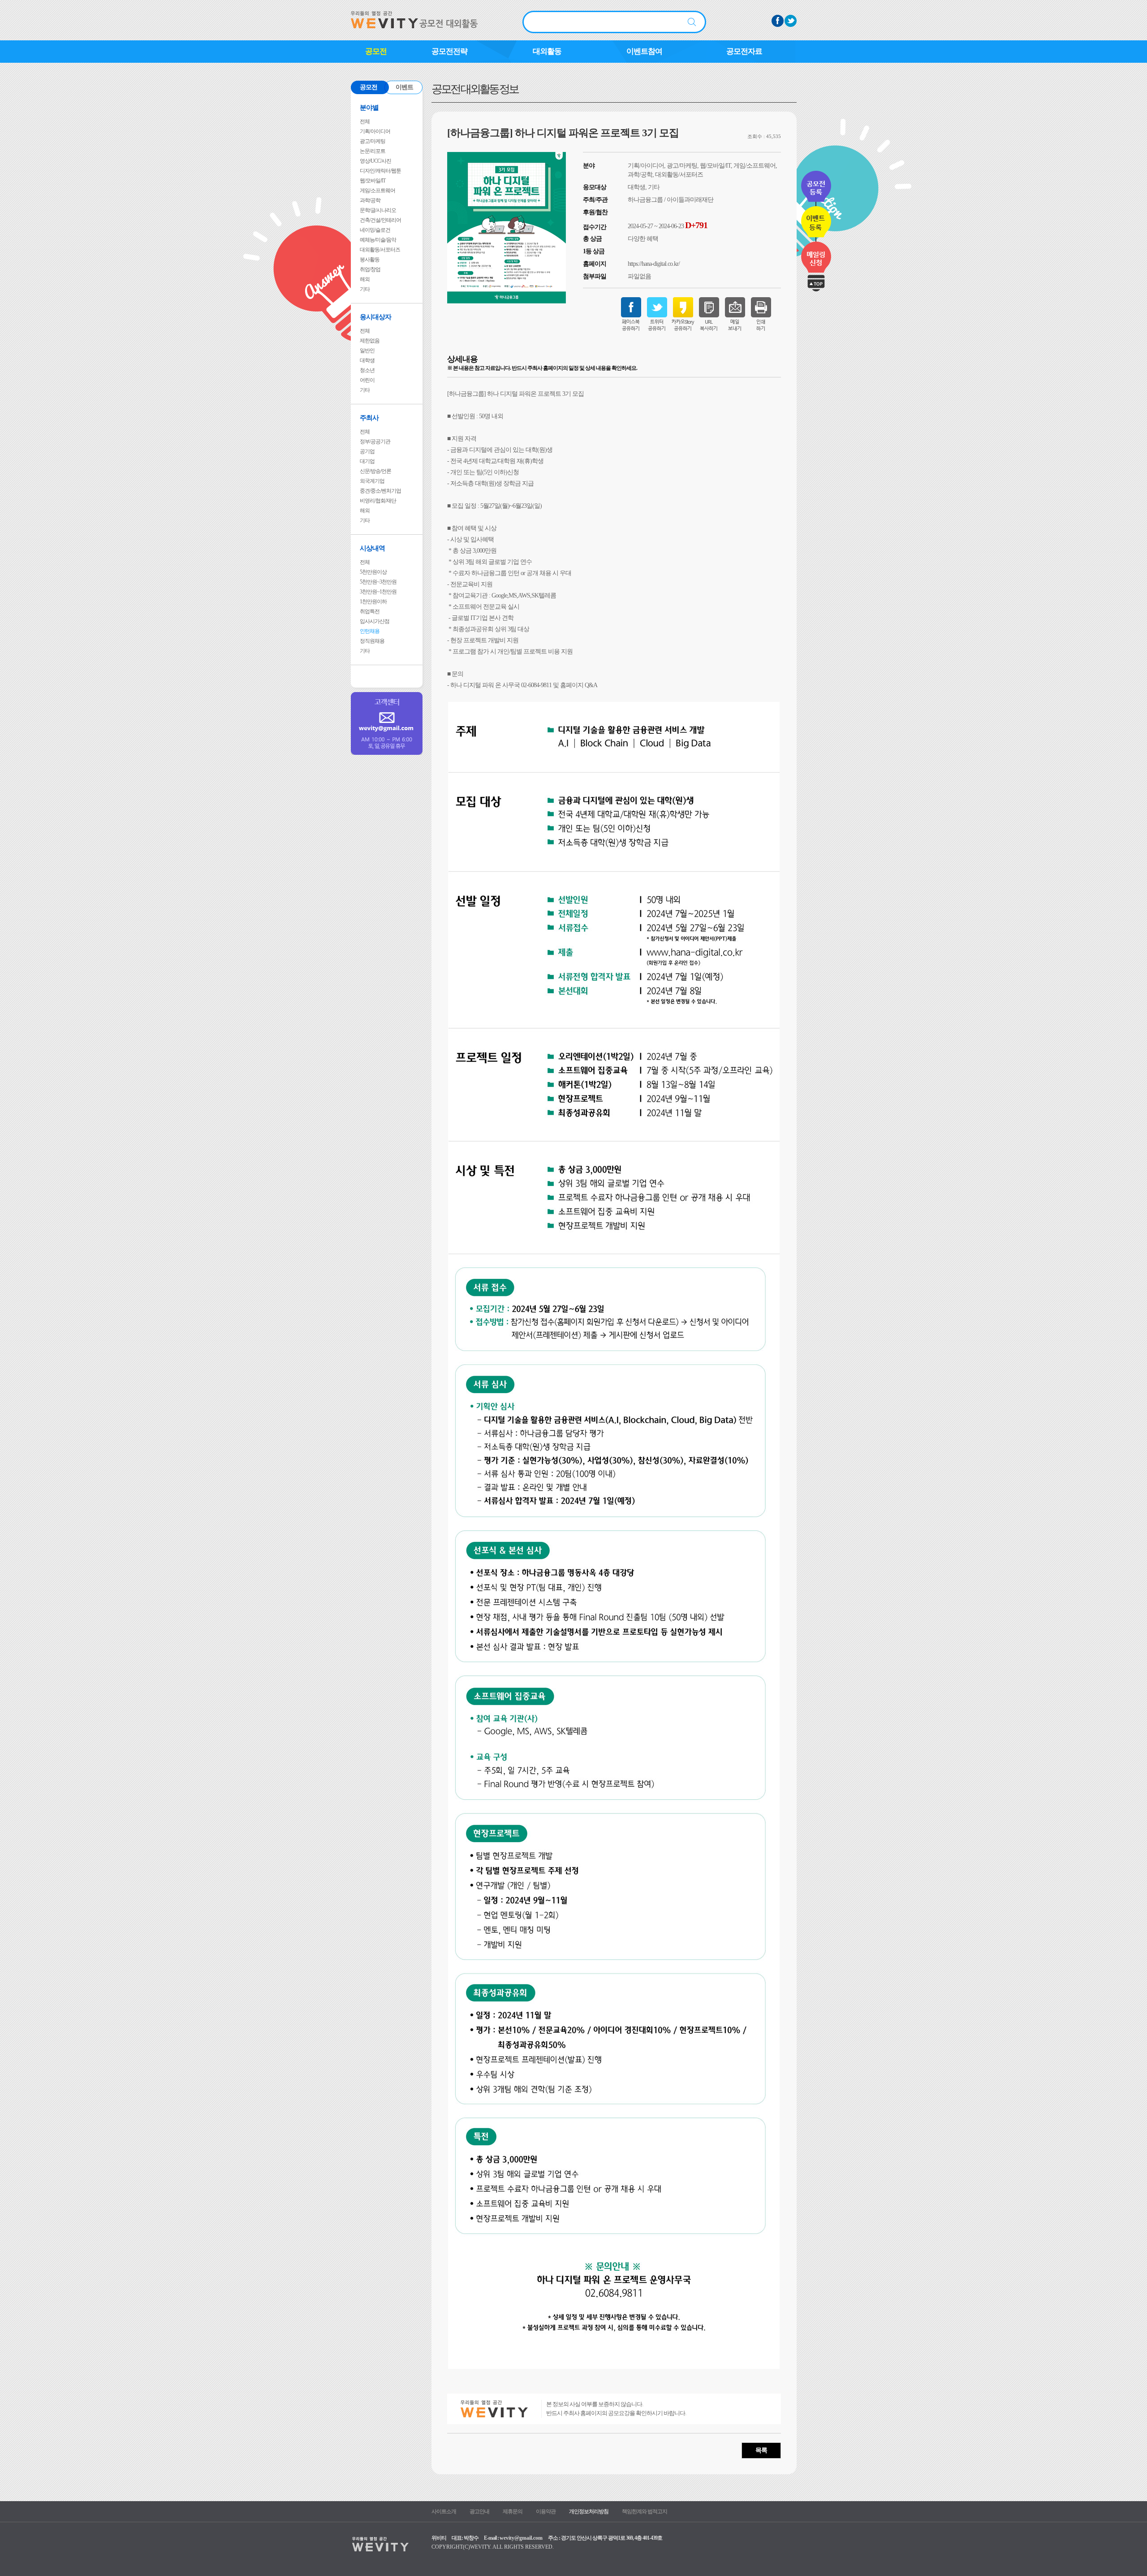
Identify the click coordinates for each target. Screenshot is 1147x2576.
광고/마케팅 (373, 141)
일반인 (367, 351)
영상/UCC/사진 (375, 161)
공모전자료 (744, 51)
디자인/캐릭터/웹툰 (380, 171)
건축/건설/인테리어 (380, 220)
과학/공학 (370, 200)
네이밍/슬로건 (375, 230)
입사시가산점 (375, 621)
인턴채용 (370, 631)
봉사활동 (370, 260)
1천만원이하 (373, 602)
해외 (365, 279)
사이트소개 (444, 2511)
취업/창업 (370, 269)
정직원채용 (372, 641)
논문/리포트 (373, 151)
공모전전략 (449, 51)
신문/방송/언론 (375, 471)
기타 (365, 289)
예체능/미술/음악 (378, 240)
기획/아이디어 (375, 131)
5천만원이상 (373, 572)
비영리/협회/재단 (378, 501)
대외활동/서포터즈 (380, 250)
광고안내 (479, 2511)
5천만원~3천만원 (378, 582)
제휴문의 (513, 2511)
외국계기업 (372, 481)
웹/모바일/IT (373, 181)
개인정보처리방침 (589, 2511)
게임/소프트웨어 (377, 190)
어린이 (367, 380)
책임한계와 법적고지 (645, 2511)
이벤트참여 (644, 51)
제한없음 (370, 341)
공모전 (376, 51)
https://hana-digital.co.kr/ (654, 264)
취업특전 (370, 611)
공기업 (367, 451)
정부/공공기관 (375, 442)
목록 (761, 2450)
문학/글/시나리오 (378, 210)
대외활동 (547, 51)
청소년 (367, 370)
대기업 (367, 461)
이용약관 (546, 2511)
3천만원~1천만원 (378, 592)
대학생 (367, 360)
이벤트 (404, 87)
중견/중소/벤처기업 (380, 491)
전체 (365, 121)
